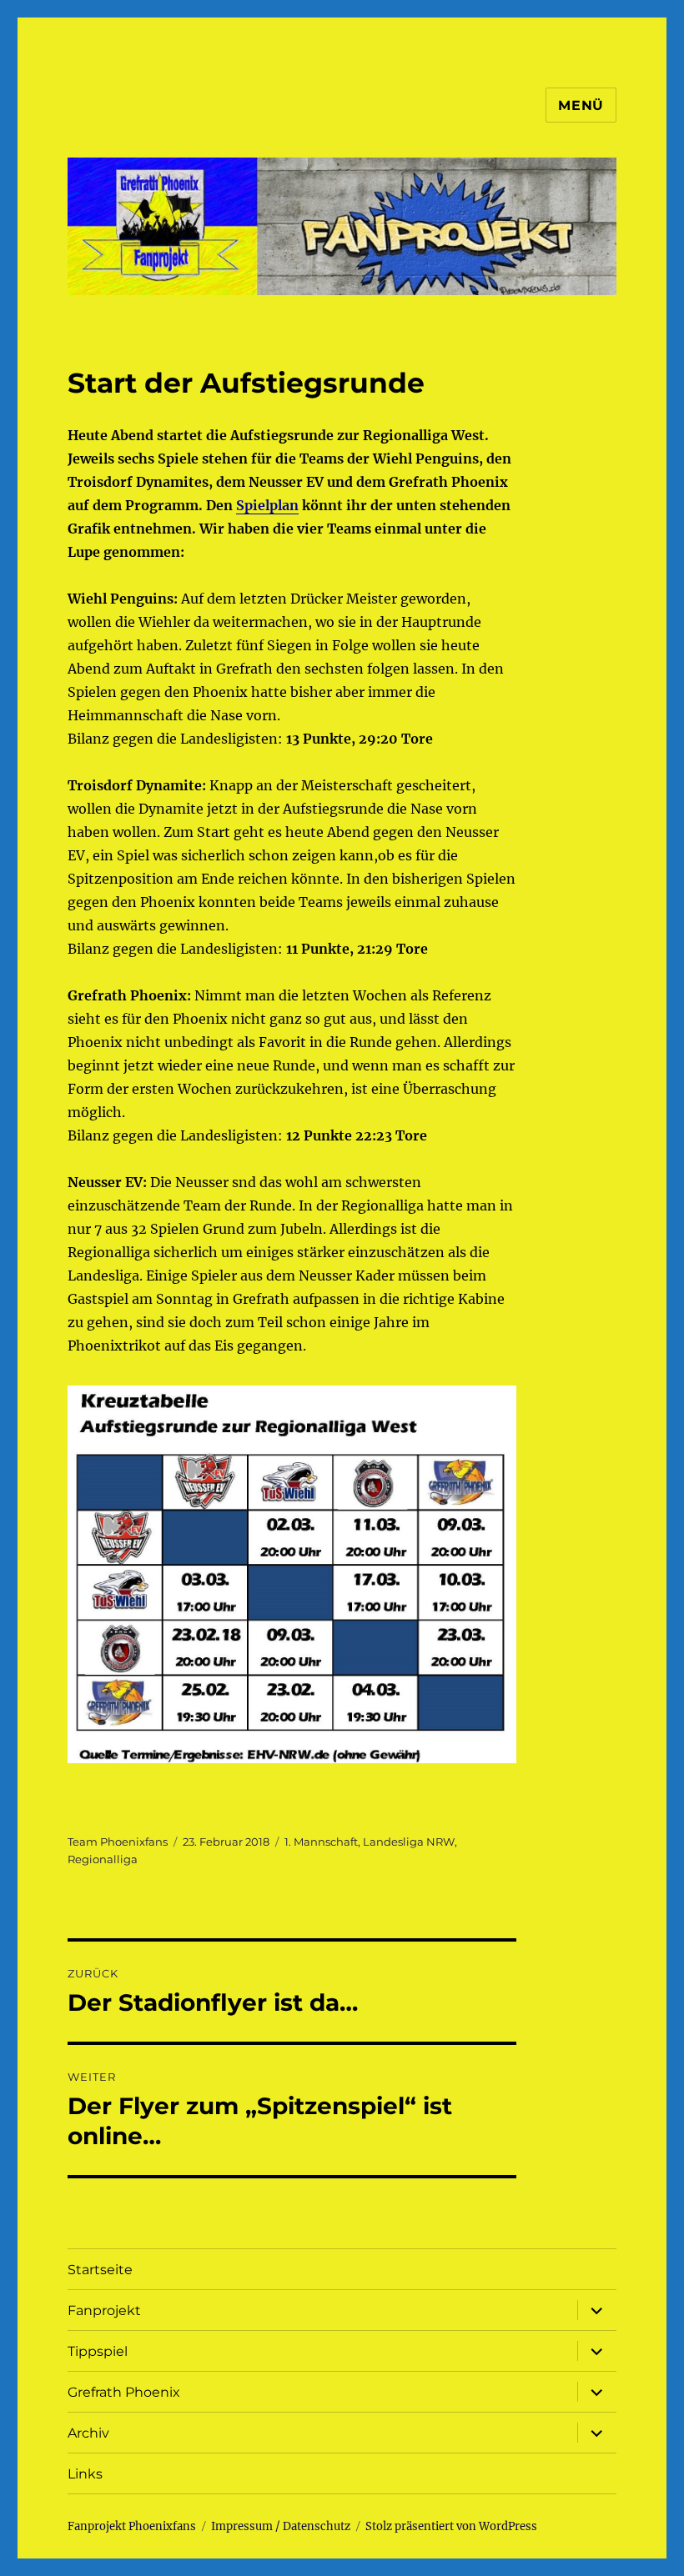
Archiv (88, 2433)
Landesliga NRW (409, 1842)
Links (85, 2474)
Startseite (100, 2270)
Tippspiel (98, 2351)
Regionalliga (103, 1859)
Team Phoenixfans (118, 1842)
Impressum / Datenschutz (281, 2526)
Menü (581, 105)
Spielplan (267, 505)
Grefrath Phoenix (124, 2392)
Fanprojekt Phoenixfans (132, 2526)
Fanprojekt (104, 2310)
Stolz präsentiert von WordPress (451, 2526)
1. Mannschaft (321, 1842)
